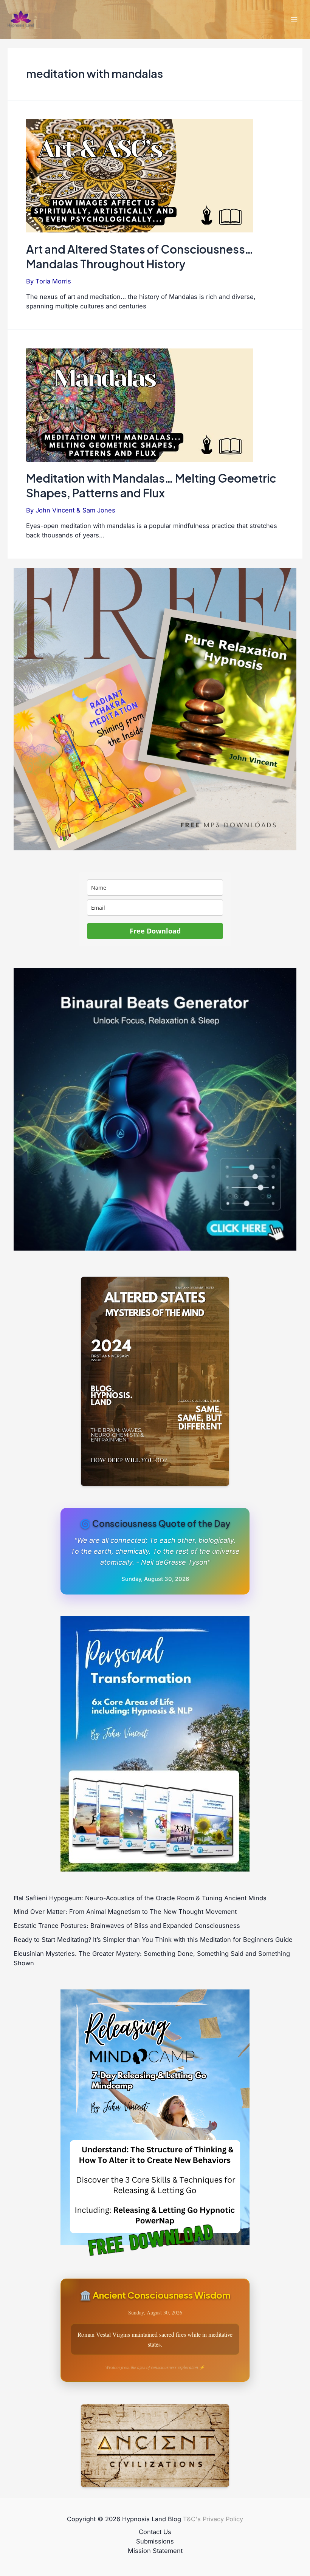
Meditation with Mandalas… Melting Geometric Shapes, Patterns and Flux (151, 485)
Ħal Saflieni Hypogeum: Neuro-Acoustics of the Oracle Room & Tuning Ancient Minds (140, 1898)
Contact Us (155, 2532)
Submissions (155, 2541)
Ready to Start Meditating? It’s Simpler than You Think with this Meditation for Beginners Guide (153, 1940)
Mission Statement (155, 2551)
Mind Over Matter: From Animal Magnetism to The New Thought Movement (125, 1912)
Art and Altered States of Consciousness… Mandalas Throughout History (140, 256)
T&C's (192, 2519)
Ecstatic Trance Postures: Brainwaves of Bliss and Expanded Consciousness (127, 1926)
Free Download (155, 931)
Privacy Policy (223, 2519)
